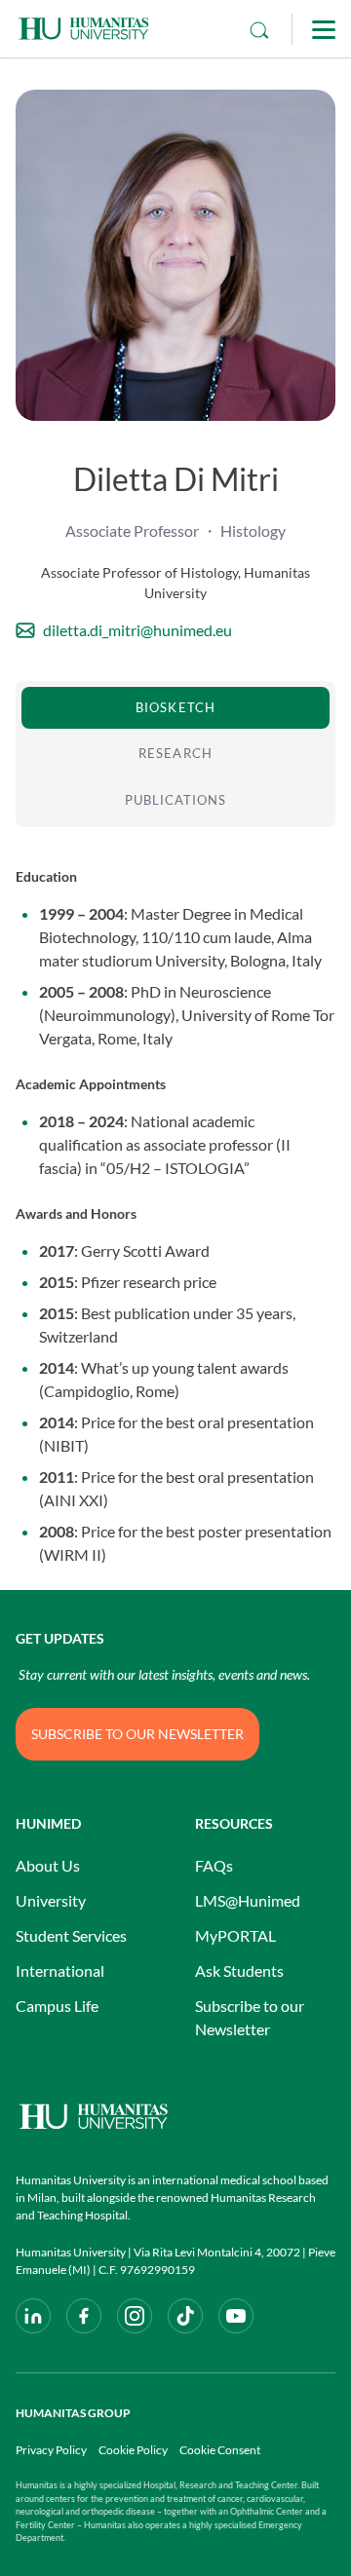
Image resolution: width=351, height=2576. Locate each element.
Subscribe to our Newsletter (250, 2017)
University (51, 1900)
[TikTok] (185, 2316)
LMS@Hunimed (248, 1900)
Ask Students (239, 1970)
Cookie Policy (133, 2450)
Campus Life (57, 2006)
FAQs (214, 1865)
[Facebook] (84, 2316)
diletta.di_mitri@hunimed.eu (137, 630)
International (60, 1970)
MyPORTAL (235, 1935)
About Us (48, 1865)
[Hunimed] (175, 2117)
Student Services (71, 1935)
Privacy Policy (51, 2450)
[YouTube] (236, 2316)
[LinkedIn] (33, 2316)
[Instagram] (135, 2316)
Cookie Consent (220, 2450)
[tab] (175, 708)
